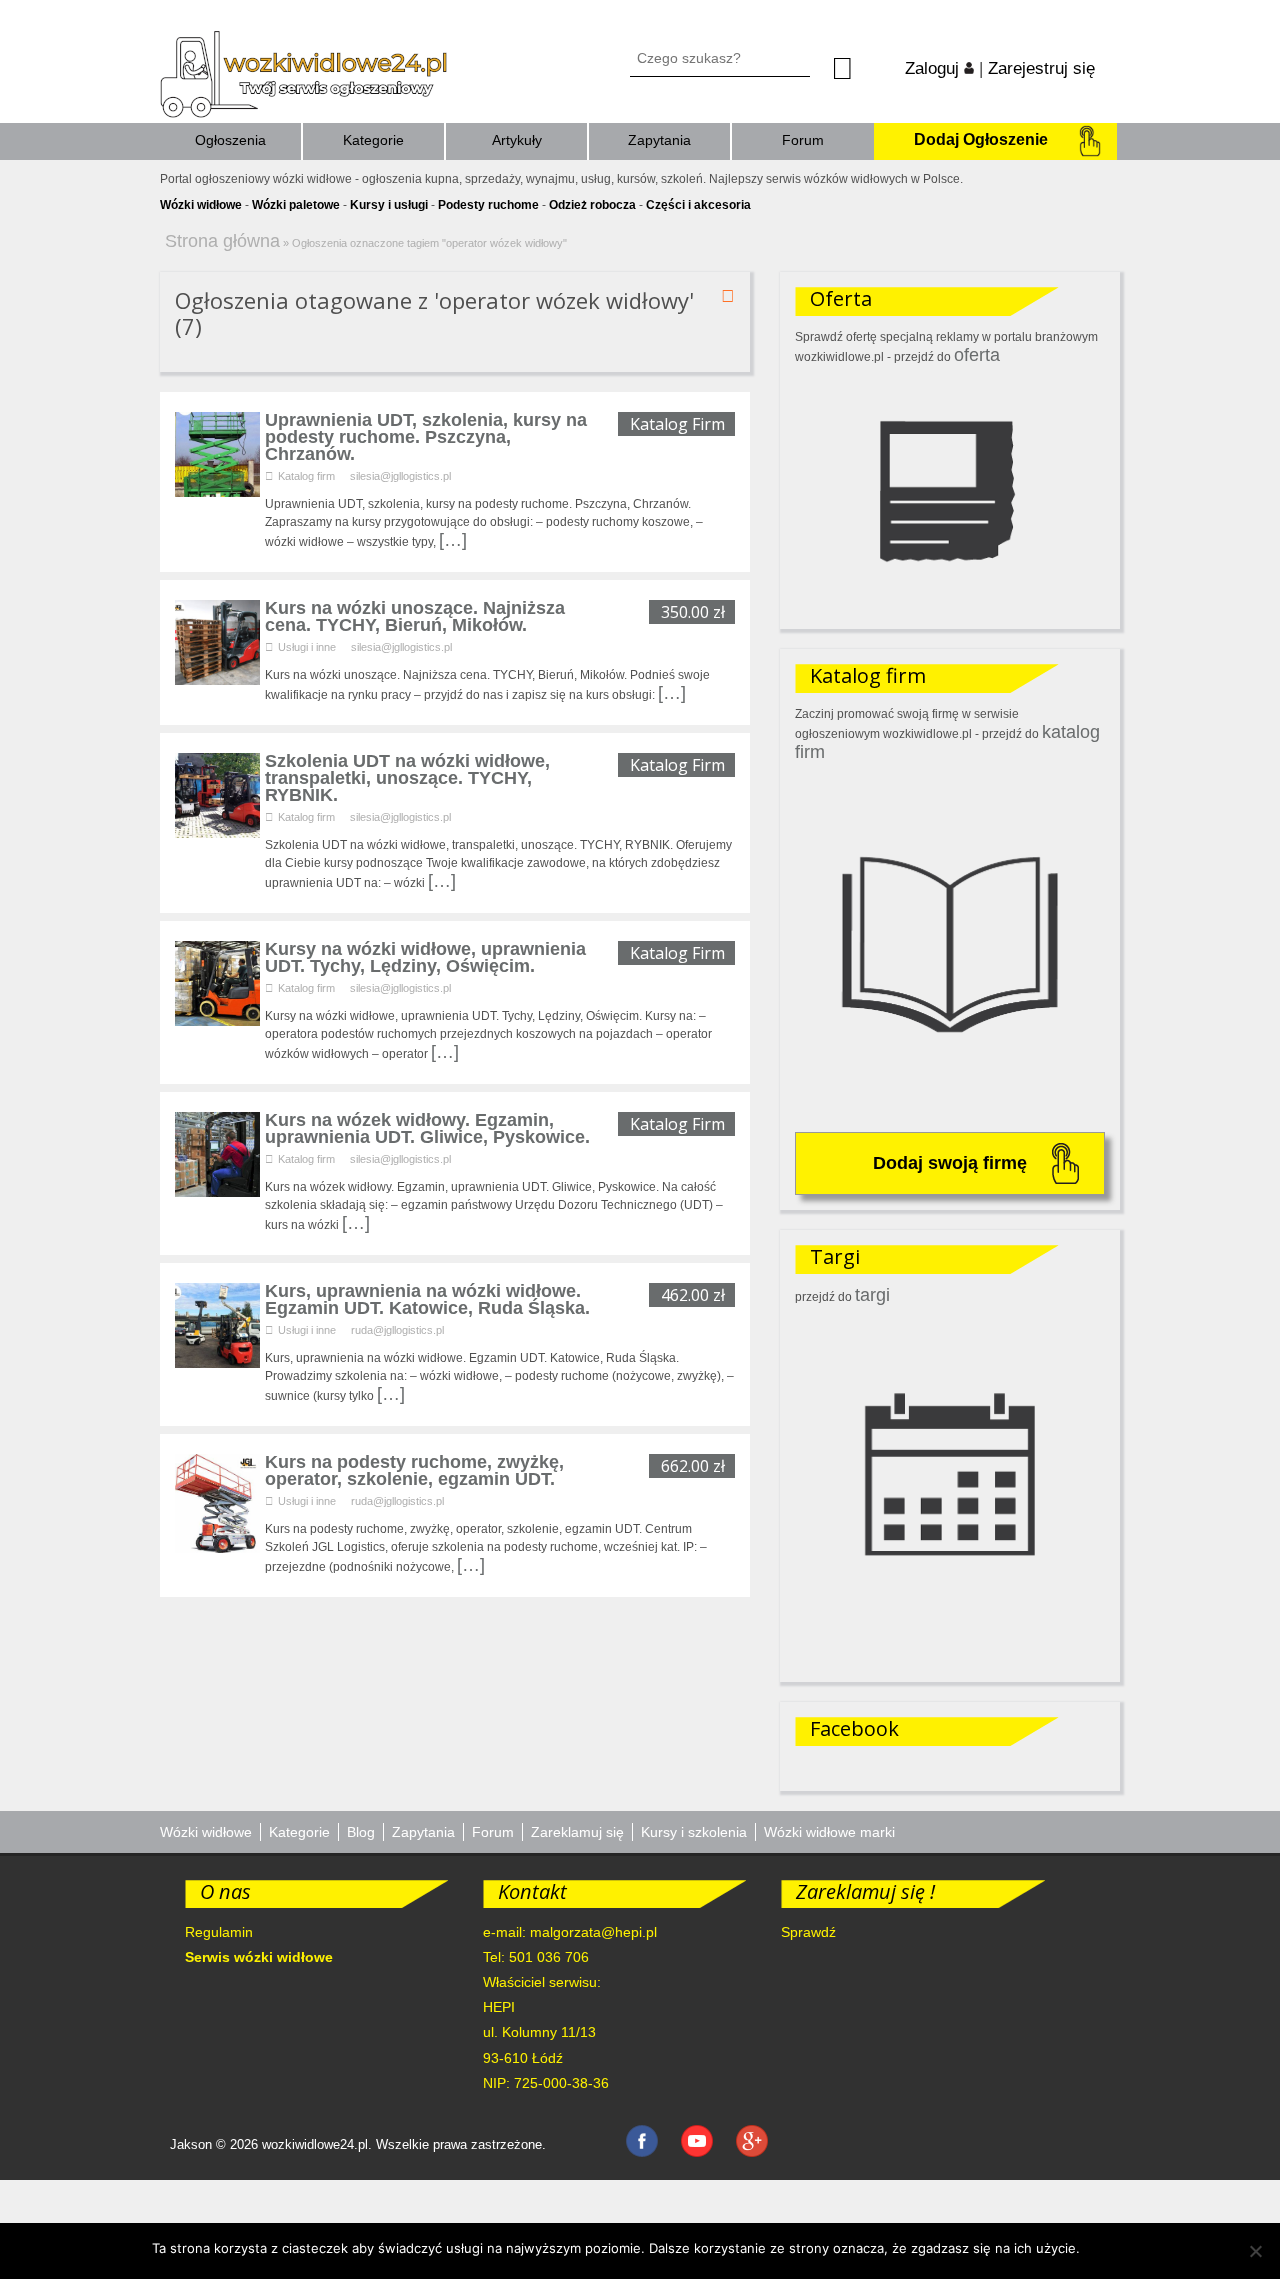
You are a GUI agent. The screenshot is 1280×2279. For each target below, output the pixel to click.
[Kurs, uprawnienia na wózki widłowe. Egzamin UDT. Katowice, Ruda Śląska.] (217, 1362)
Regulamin (219, 1932)
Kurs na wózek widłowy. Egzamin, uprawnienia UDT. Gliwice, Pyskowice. (427, 1128)
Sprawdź (808, 1932)
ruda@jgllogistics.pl (397, 1330)
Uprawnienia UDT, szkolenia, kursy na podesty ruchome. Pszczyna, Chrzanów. (426, 437)
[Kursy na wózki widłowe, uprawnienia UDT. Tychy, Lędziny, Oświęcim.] (217, 1020)
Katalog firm (306, 476)
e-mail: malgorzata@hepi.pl (570, 1932)
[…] (453, 540)
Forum (803, 140)
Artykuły (517, 140)
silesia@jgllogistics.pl (400, 476)
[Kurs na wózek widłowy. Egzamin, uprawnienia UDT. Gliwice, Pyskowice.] (217, 1191)
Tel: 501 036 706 (536, 1957)
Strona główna (222, 241)
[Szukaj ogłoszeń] (860, 69)
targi (872, 1295)
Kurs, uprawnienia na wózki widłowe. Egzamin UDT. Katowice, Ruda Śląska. (427, 1299)
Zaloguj (934, 68)
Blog (361, 1832)
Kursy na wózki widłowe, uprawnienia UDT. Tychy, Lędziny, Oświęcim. (425, 957)
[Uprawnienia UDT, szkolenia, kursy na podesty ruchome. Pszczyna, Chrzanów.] (217, 491)
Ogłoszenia (230, 140)
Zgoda (1109, 2248)
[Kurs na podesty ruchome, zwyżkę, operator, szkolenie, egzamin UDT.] (217, 1547)
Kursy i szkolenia (694, 1832)
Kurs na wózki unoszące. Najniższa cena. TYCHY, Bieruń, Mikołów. (415, 616)
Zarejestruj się (1041, 68)
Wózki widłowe (206, 1832)
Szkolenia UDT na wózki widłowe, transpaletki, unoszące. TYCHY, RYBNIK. (407, 778)
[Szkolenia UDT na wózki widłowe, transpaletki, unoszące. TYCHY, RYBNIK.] (217, 832)
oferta (977, 355)
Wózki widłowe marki (829, 1832)
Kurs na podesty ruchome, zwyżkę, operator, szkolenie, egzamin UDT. (414, 1470)
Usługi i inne (307, 647)
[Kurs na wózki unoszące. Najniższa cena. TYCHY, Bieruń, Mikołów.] (217, 679)
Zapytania (659, 140)
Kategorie (373, 140)
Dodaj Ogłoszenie (981, 139)
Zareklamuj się (577, 1832)
